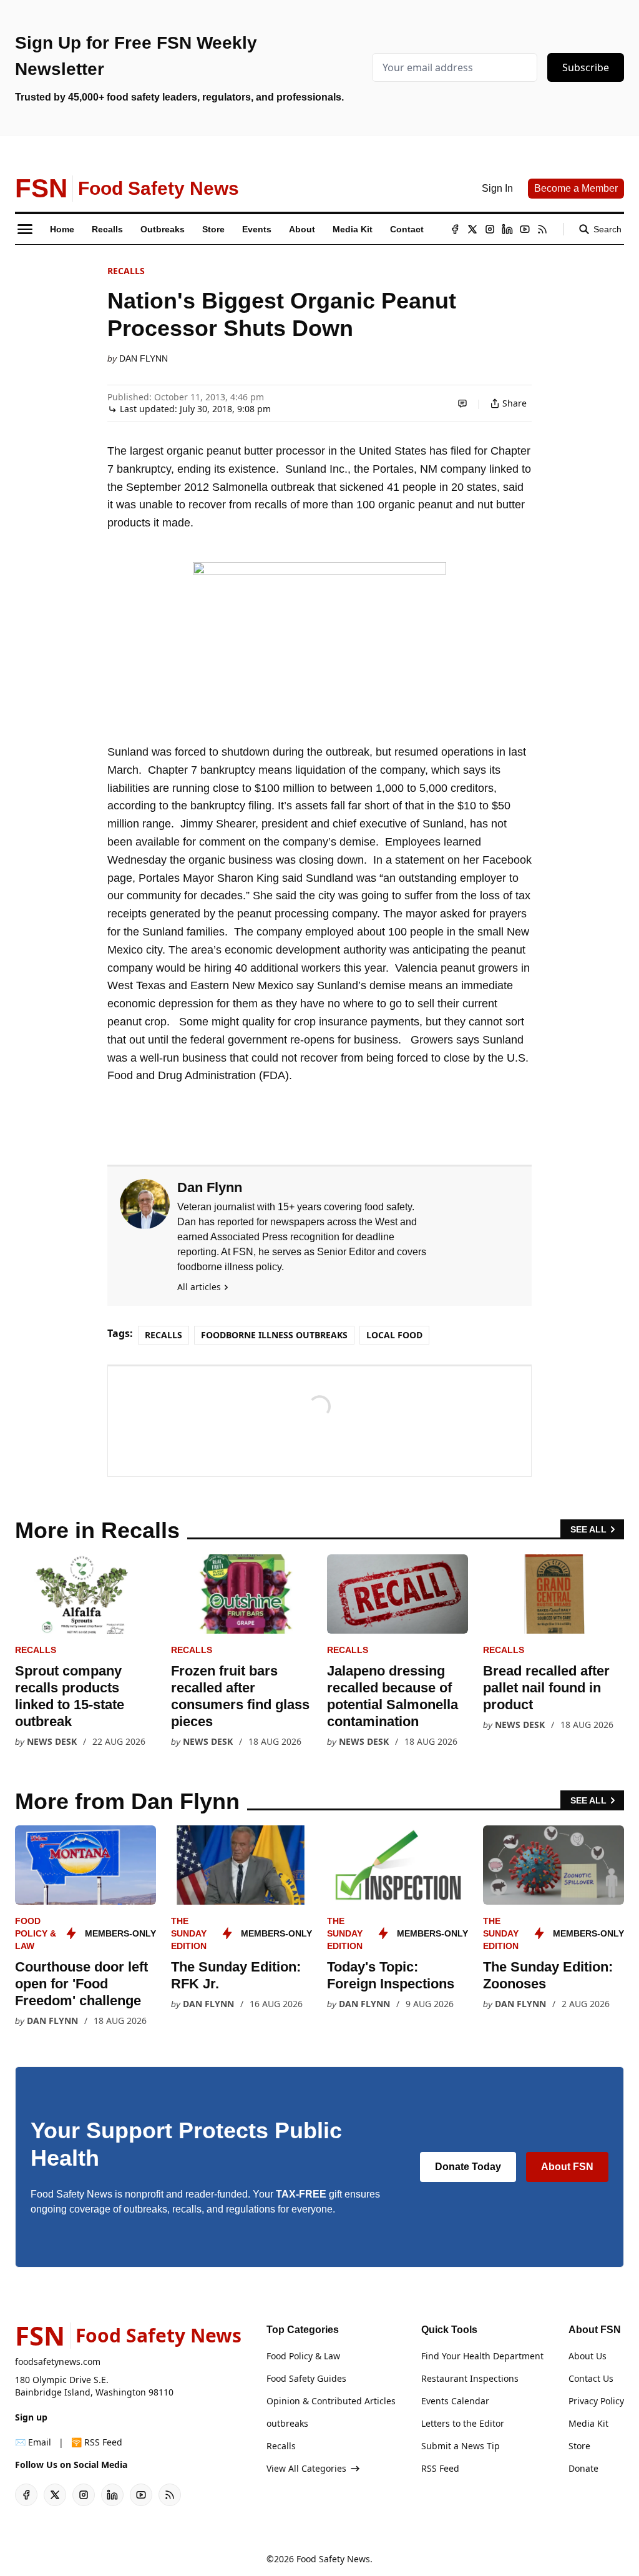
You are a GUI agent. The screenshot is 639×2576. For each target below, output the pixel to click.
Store (579, 2446)
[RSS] (542, 229)
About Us (588, 2356)
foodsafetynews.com (58, 2361)
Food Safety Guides (306, 2378)
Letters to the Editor (463, 2423)
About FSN (567, 2167)
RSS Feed (440, 2468)
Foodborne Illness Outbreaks (274, 1335)
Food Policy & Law (36, 1933)
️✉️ (33, 2442)
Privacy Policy (596, 2401)
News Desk (52, 1741)
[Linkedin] (507, 229)
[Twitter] (472, 229)
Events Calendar (455, 2401)
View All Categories (306, 2468)
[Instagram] (490, 229)
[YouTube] (525, 229)
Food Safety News (333, 2559)
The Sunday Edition (189, 1933)
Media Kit (588, 2423)
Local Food (394, 1335)
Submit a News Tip (461, 2446)
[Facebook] (455, 229)
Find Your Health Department (482, 2356)
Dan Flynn (144, 358)
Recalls (126, 271)
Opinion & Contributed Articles (331, 2401)
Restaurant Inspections (470, 2378)
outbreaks (287, 2423)
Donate (583, 2468)
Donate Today (468, 2167)
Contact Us (591, 2378)
